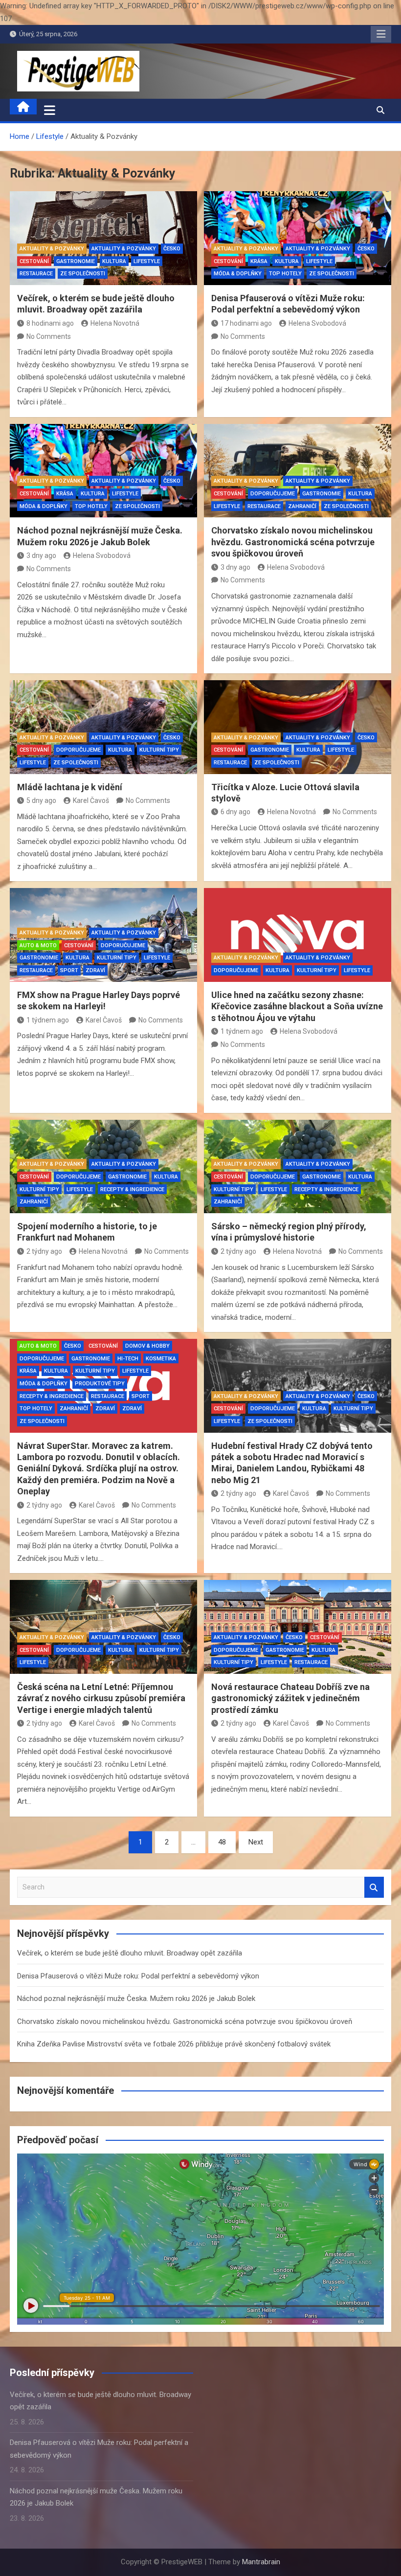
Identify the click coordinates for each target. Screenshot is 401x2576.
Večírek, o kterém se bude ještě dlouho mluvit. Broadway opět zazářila (130, 1953)
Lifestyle (147, 261)
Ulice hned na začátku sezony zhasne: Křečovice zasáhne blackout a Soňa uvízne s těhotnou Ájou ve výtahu (297, 1006)
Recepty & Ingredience (132, 1189)
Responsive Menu (381, 34)
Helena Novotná (115, 323)
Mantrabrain (261, 2562)
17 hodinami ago (246, 323)
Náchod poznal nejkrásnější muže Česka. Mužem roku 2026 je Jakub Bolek (136, 1999)
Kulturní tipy (159, 750)
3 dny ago (41, 555)
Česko (172, 249)
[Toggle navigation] (50, 110)
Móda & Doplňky (238, 274)
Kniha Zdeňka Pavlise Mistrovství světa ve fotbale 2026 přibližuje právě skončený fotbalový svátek (174, 2044)
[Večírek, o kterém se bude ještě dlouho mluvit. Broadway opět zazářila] (103, 238)
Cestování (34, 261)
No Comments (49, 336)
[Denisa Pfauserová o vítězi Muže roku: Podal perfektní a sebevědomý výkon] (298, 238)
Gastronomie (76, 261)
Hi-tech (128, 1359)
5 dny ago (41, 800)
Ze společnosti (83, 274)
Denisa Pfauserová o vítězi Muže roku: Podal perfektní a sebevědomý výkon (138, 1976)
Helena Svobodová (317, 323)
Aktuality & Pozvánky (52, 249)
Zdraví (95, 970)
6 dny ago (235, 812)
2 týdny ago (44, 1251)
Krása (259, 261)
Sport (69, 970)
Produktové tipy (100, 1384)
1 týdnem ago (48, 1020)
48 (222, 1842)
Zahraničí (302, 506)
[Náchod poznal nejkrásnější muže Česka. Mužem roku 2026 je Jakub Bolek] (103, 471)
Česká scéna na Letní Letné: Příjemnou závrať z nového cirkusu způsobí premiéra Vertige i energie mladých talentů (101, 1698)
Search (374, 1887)
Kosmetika (161, 1359)
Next (256, 1842)
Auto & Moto (38, 945)
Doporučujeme (273, 494)
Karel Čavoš (91, 800)
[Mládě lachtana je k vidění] (103, 727)
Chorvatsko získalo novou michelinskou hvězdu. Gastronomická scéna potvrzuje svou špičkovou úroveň (293, 542)
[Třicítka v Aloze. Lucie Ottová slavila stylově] (298, 727)
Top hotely (285, 274)
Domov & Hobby (147, 1346)
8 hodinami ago (50, 323)
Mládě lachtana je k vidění (70, 787)
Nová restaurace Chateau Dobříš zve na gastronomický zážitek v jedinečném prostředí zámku (290, 1698)
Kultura (114, 261)
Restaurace (36, 274)
